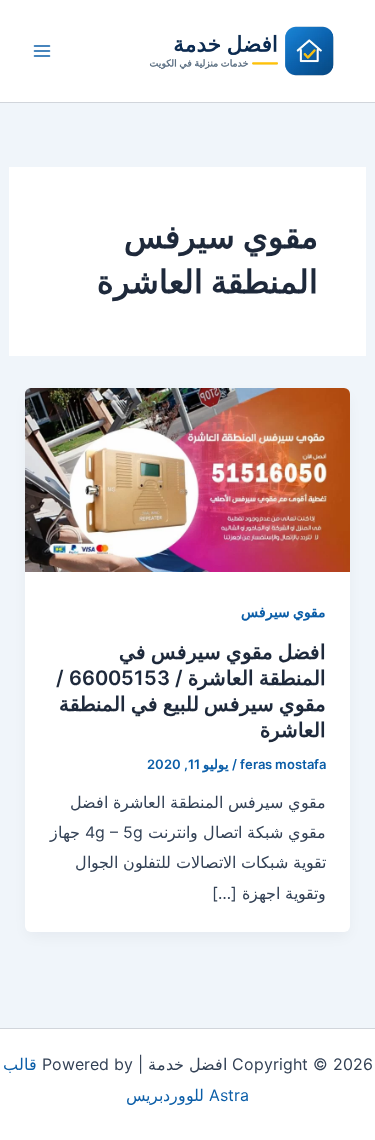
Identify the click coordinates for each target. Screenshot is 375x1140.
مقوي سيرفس (283, 611)
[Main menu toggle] (42, 51)
